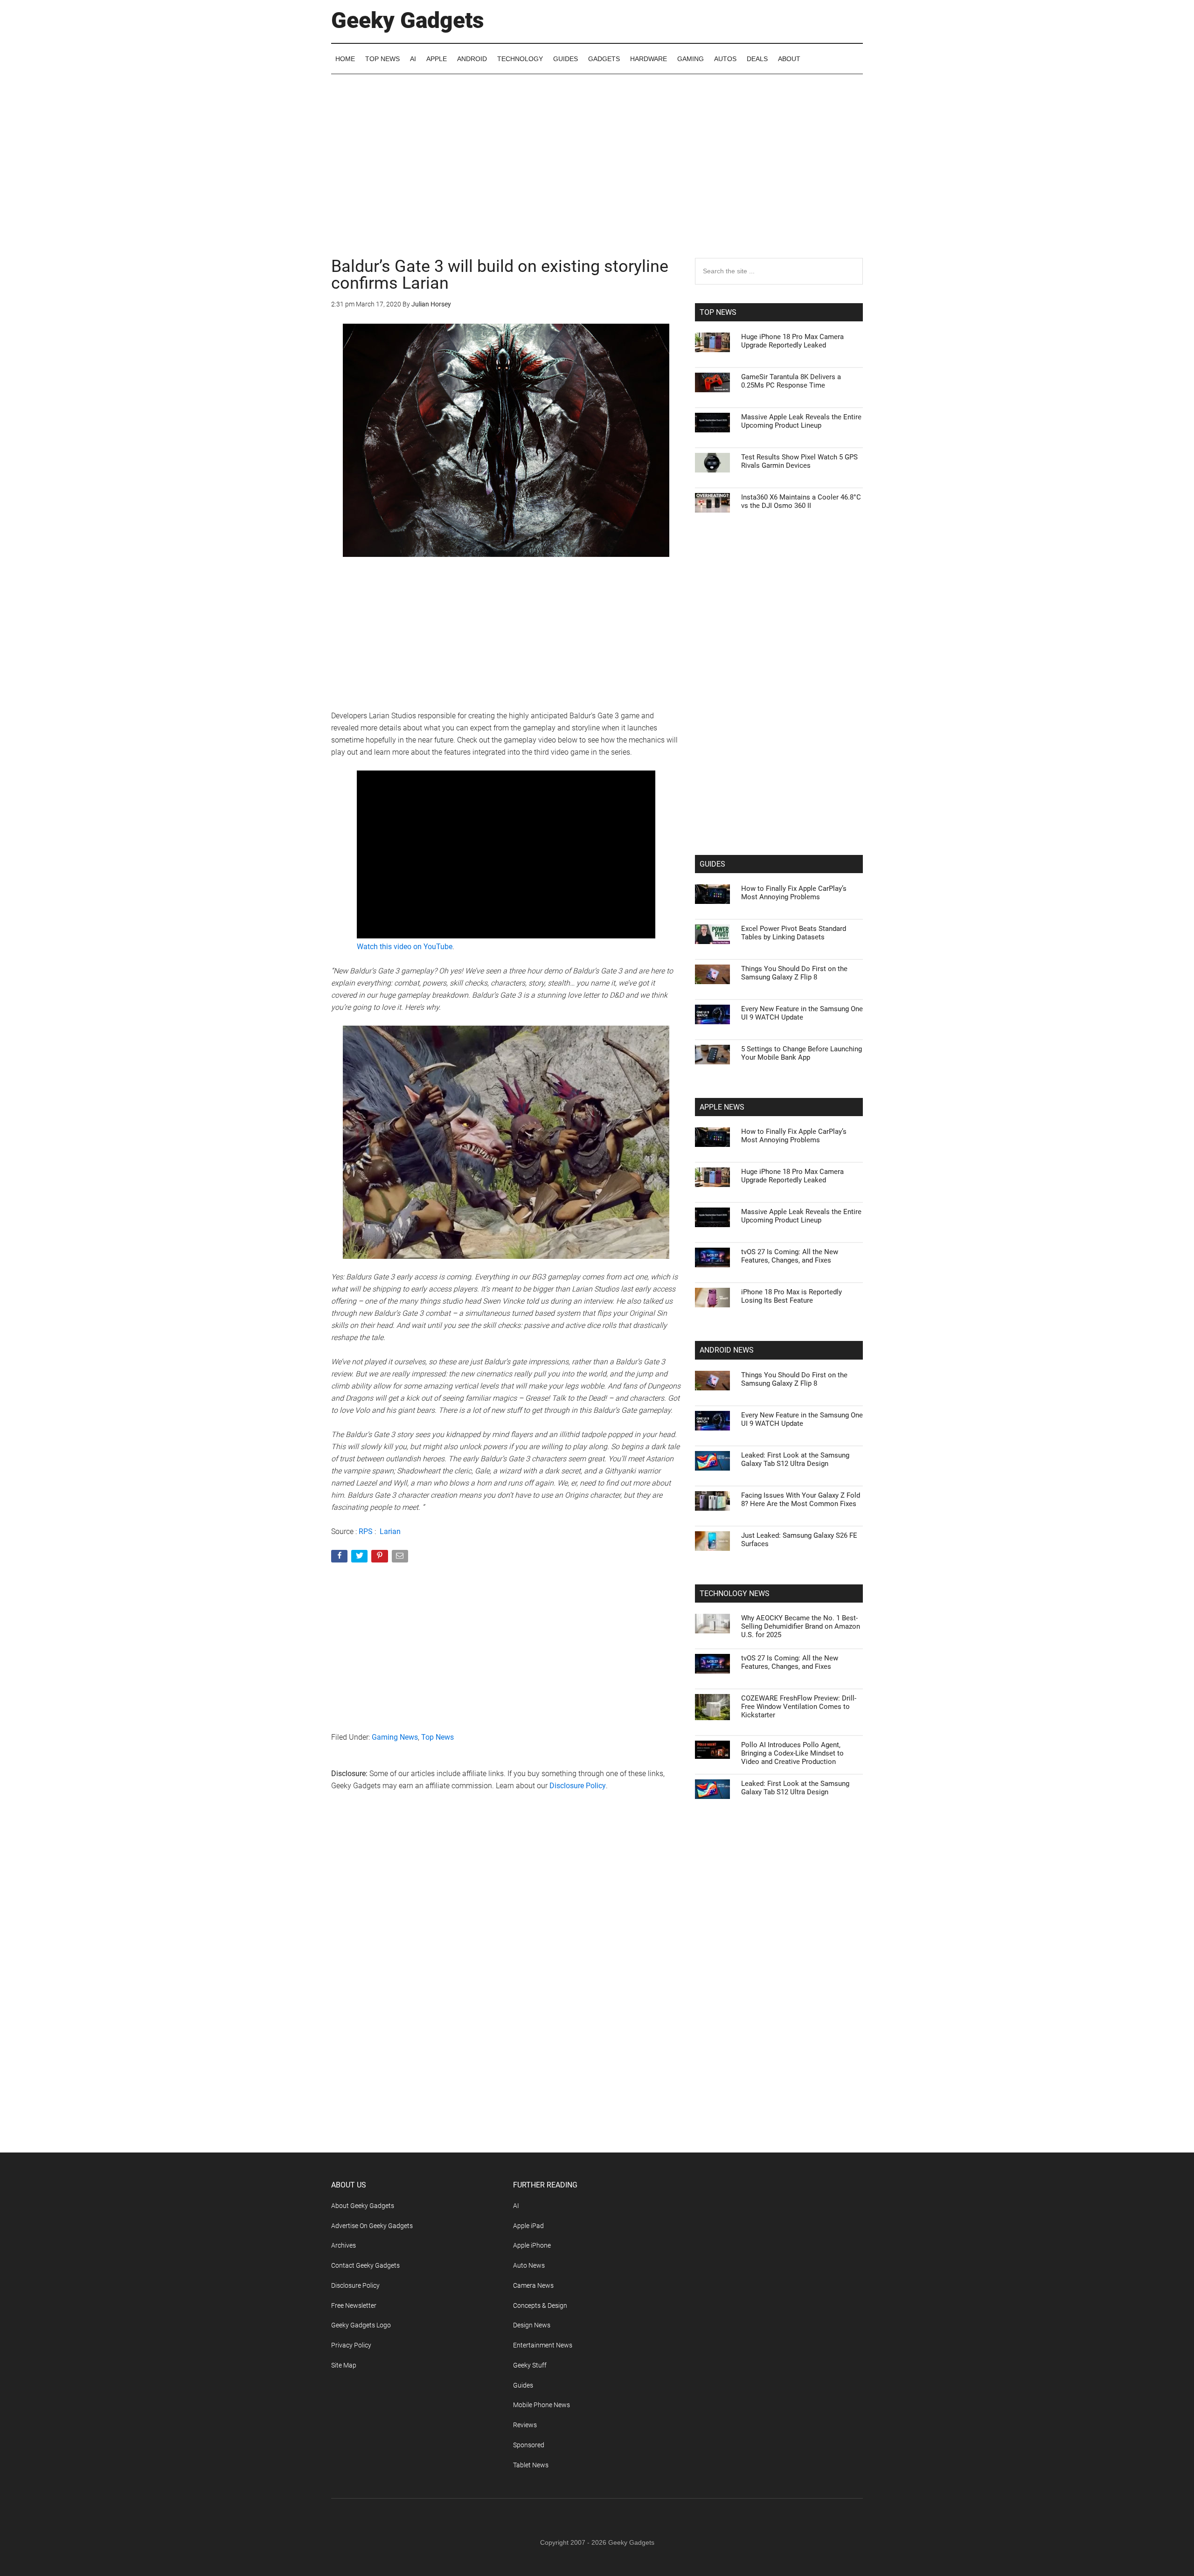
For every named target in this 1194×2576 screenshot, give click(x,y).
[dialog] (597, 1288)
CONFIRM (533, 1423)
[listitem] (597, 1265)
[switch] (713, 1286)
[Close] (758, 1139)
